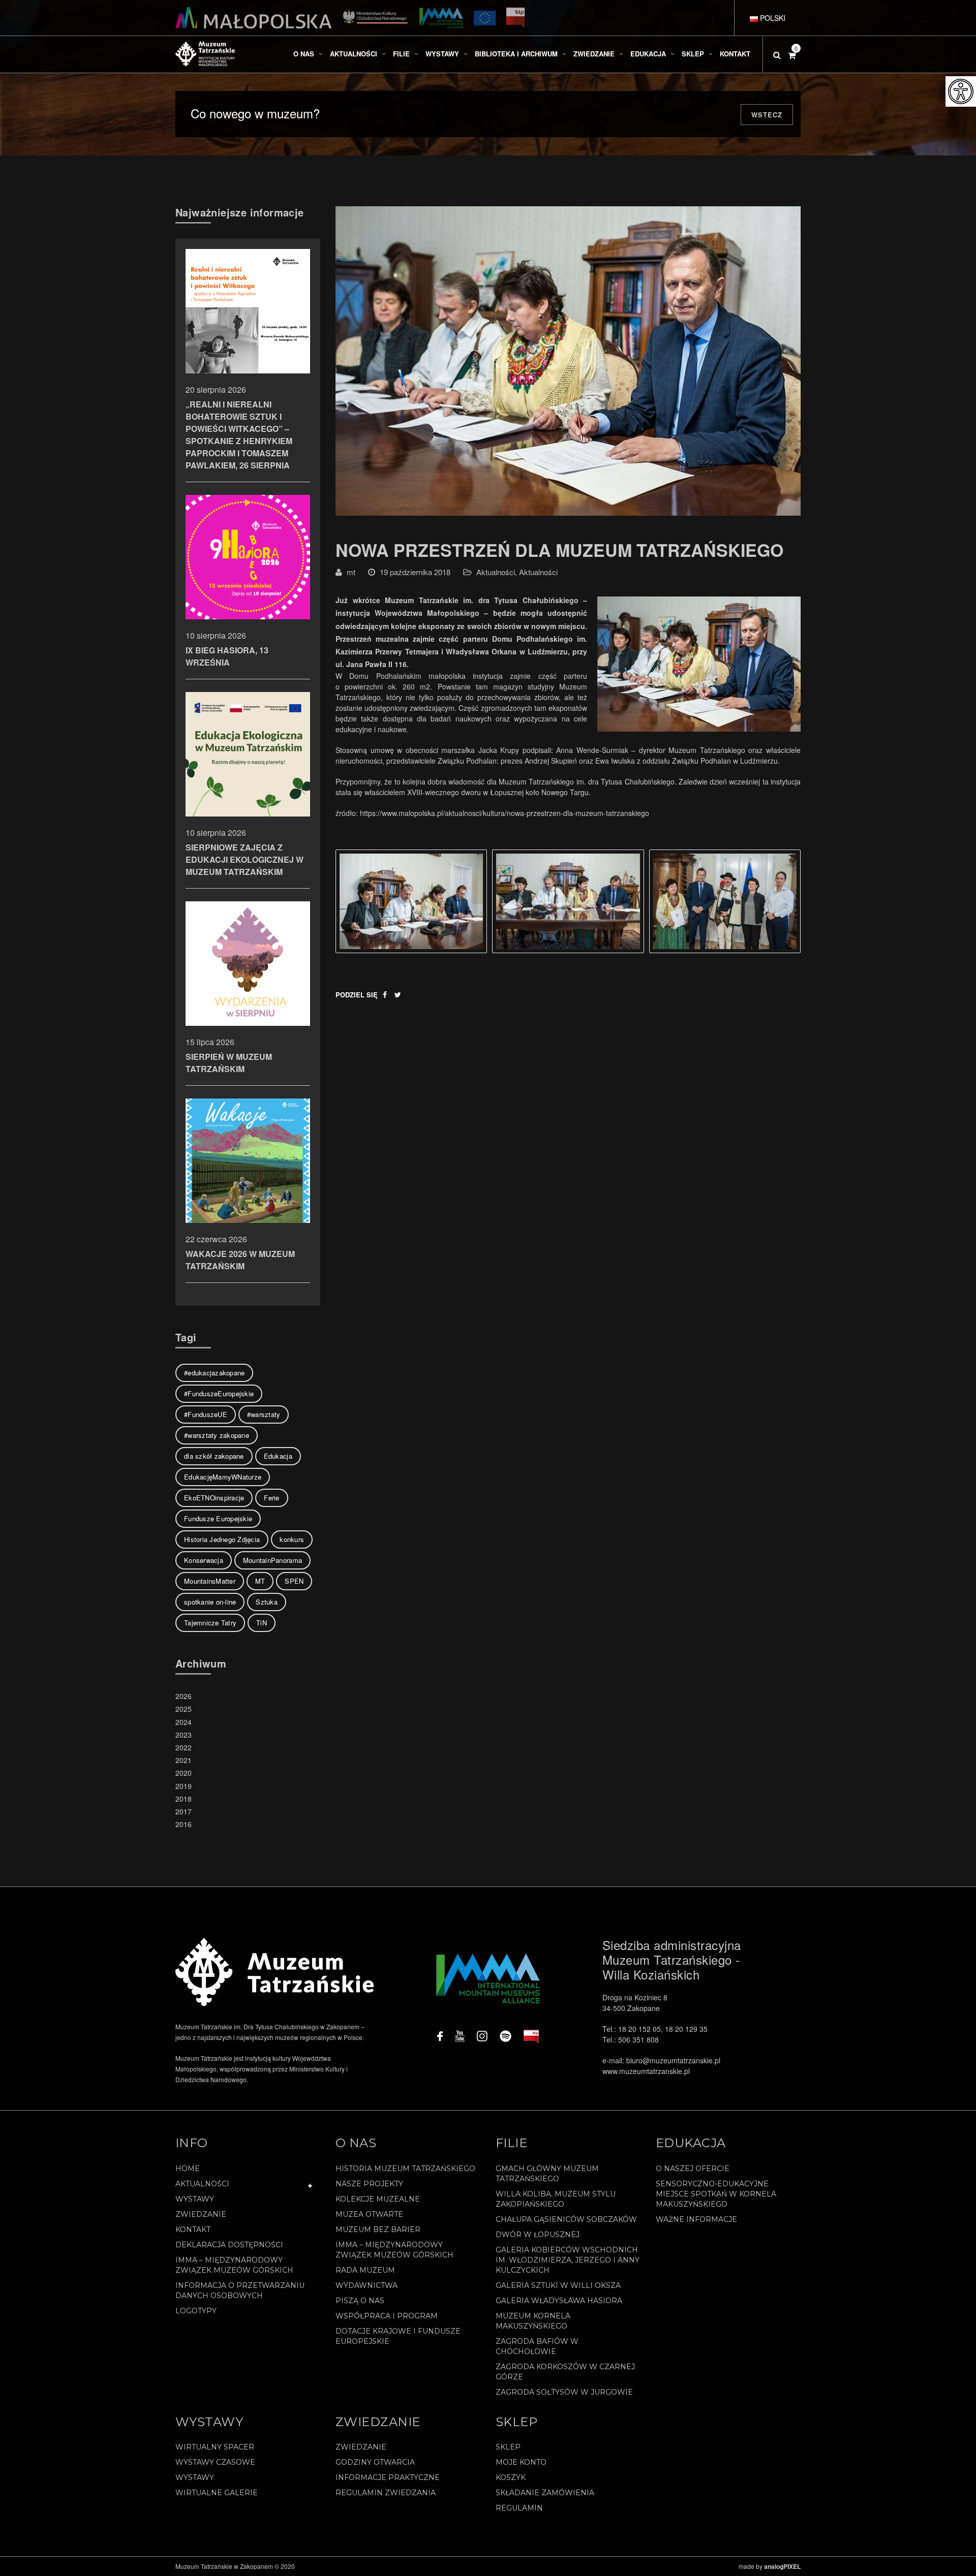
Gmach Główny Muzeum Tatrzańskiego (547, 2174)
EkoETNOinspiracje (214, 1498)
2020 (184, 1773)
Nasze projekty (369, 2184)
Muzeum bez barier (378, 2229)
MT (260, 1581)
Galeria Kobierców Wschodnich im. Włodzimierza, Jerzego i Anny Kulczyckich (568, 2260)
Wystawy (195, 2199)
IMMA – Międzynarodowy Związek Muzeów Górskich (234, 2265)
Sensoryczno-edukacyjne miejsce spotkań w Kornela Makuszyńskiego (716, 2194)
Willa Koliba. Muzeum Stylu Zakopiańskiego (556, 2199)
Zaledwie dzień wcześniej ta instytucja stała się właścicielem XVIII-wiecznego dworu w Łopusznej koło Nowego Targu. (568, 787)
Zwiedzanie (201, 2214)
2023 (184, 1735)
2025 (184, 1709)
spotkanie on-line (210, 1602)
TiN (262, 1623)
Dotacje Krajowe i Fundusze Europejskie (398, 2336)
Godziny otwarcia (375, 2462)
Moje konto (521, 2462)
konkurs (292, 1539)
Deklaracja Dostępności (229, 2245)
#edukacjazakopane (214, 1373)
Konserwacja (204, 1560)
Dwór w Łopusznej (538, 2235)
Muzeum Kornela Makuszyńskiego (533, 2321)
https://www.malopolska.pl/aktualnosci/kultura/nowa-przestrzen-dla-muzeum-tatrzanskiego (505, 813)
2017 (184, 1811)
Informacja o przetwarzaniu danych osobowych (240, 2290)
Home (188, 2169)
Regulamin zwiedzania (386, 2493)
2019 (184, 1786)
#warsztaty (264, 1414)
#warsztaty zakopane (217, 1435)
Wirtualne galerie (217, 2493)
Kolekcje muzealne (378, 2199)
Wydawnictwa (367, 2285)
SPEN (294, 1581)
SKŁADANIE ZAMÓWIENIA (545, 2493)
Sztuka (267, 1602)
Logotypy (196, 2311)
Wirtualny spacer (215, 2447)
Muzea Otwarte (369, 2214)
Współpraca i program (387, 2316)
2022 (184, 1747)
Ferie (271, 1498)
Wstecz (767, 115)
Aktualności (496, 572)
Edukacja (278, 1456)
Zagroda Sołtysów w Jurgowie (564, 2392)
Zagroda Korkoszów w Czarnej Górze (565, 2372)
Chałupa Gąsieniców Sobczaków (566, 2219)
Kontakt (193, 2229)
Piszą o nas (360, 2301)
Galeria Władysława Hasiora (559, 2301)
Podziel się (357, 995)
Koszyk (511, 2477)
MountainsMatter (210, 1581)
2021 (184, 1760)
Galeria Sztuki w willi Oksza (558, 2285)
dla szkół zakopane (214, 1456)
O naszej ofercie (693, 2169)
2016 (184, 1824)
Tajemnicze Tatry (210, 1623)
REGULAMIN (519, 2508)
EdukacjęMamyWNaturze (223, 1477)
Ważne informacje (696, 2219)
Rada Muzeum (365, 2270)
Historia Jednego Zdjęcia (222, 1539)
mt (351, 572)
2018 (184, 1799)
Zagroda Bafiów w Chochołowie (537, 2346)
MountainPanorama (272, 1560)
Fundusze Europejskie (218, 1518)
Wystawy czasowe (215, 2462)
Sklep (508, 2447)
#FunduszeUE (206, 1414)
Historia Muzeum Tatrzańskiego (405, 2169)
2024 (184, 1722)
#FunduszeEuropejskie (219, 1393)
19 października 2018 (415, 572)
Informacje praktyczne (388, 2477)
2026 (184, 1696)
